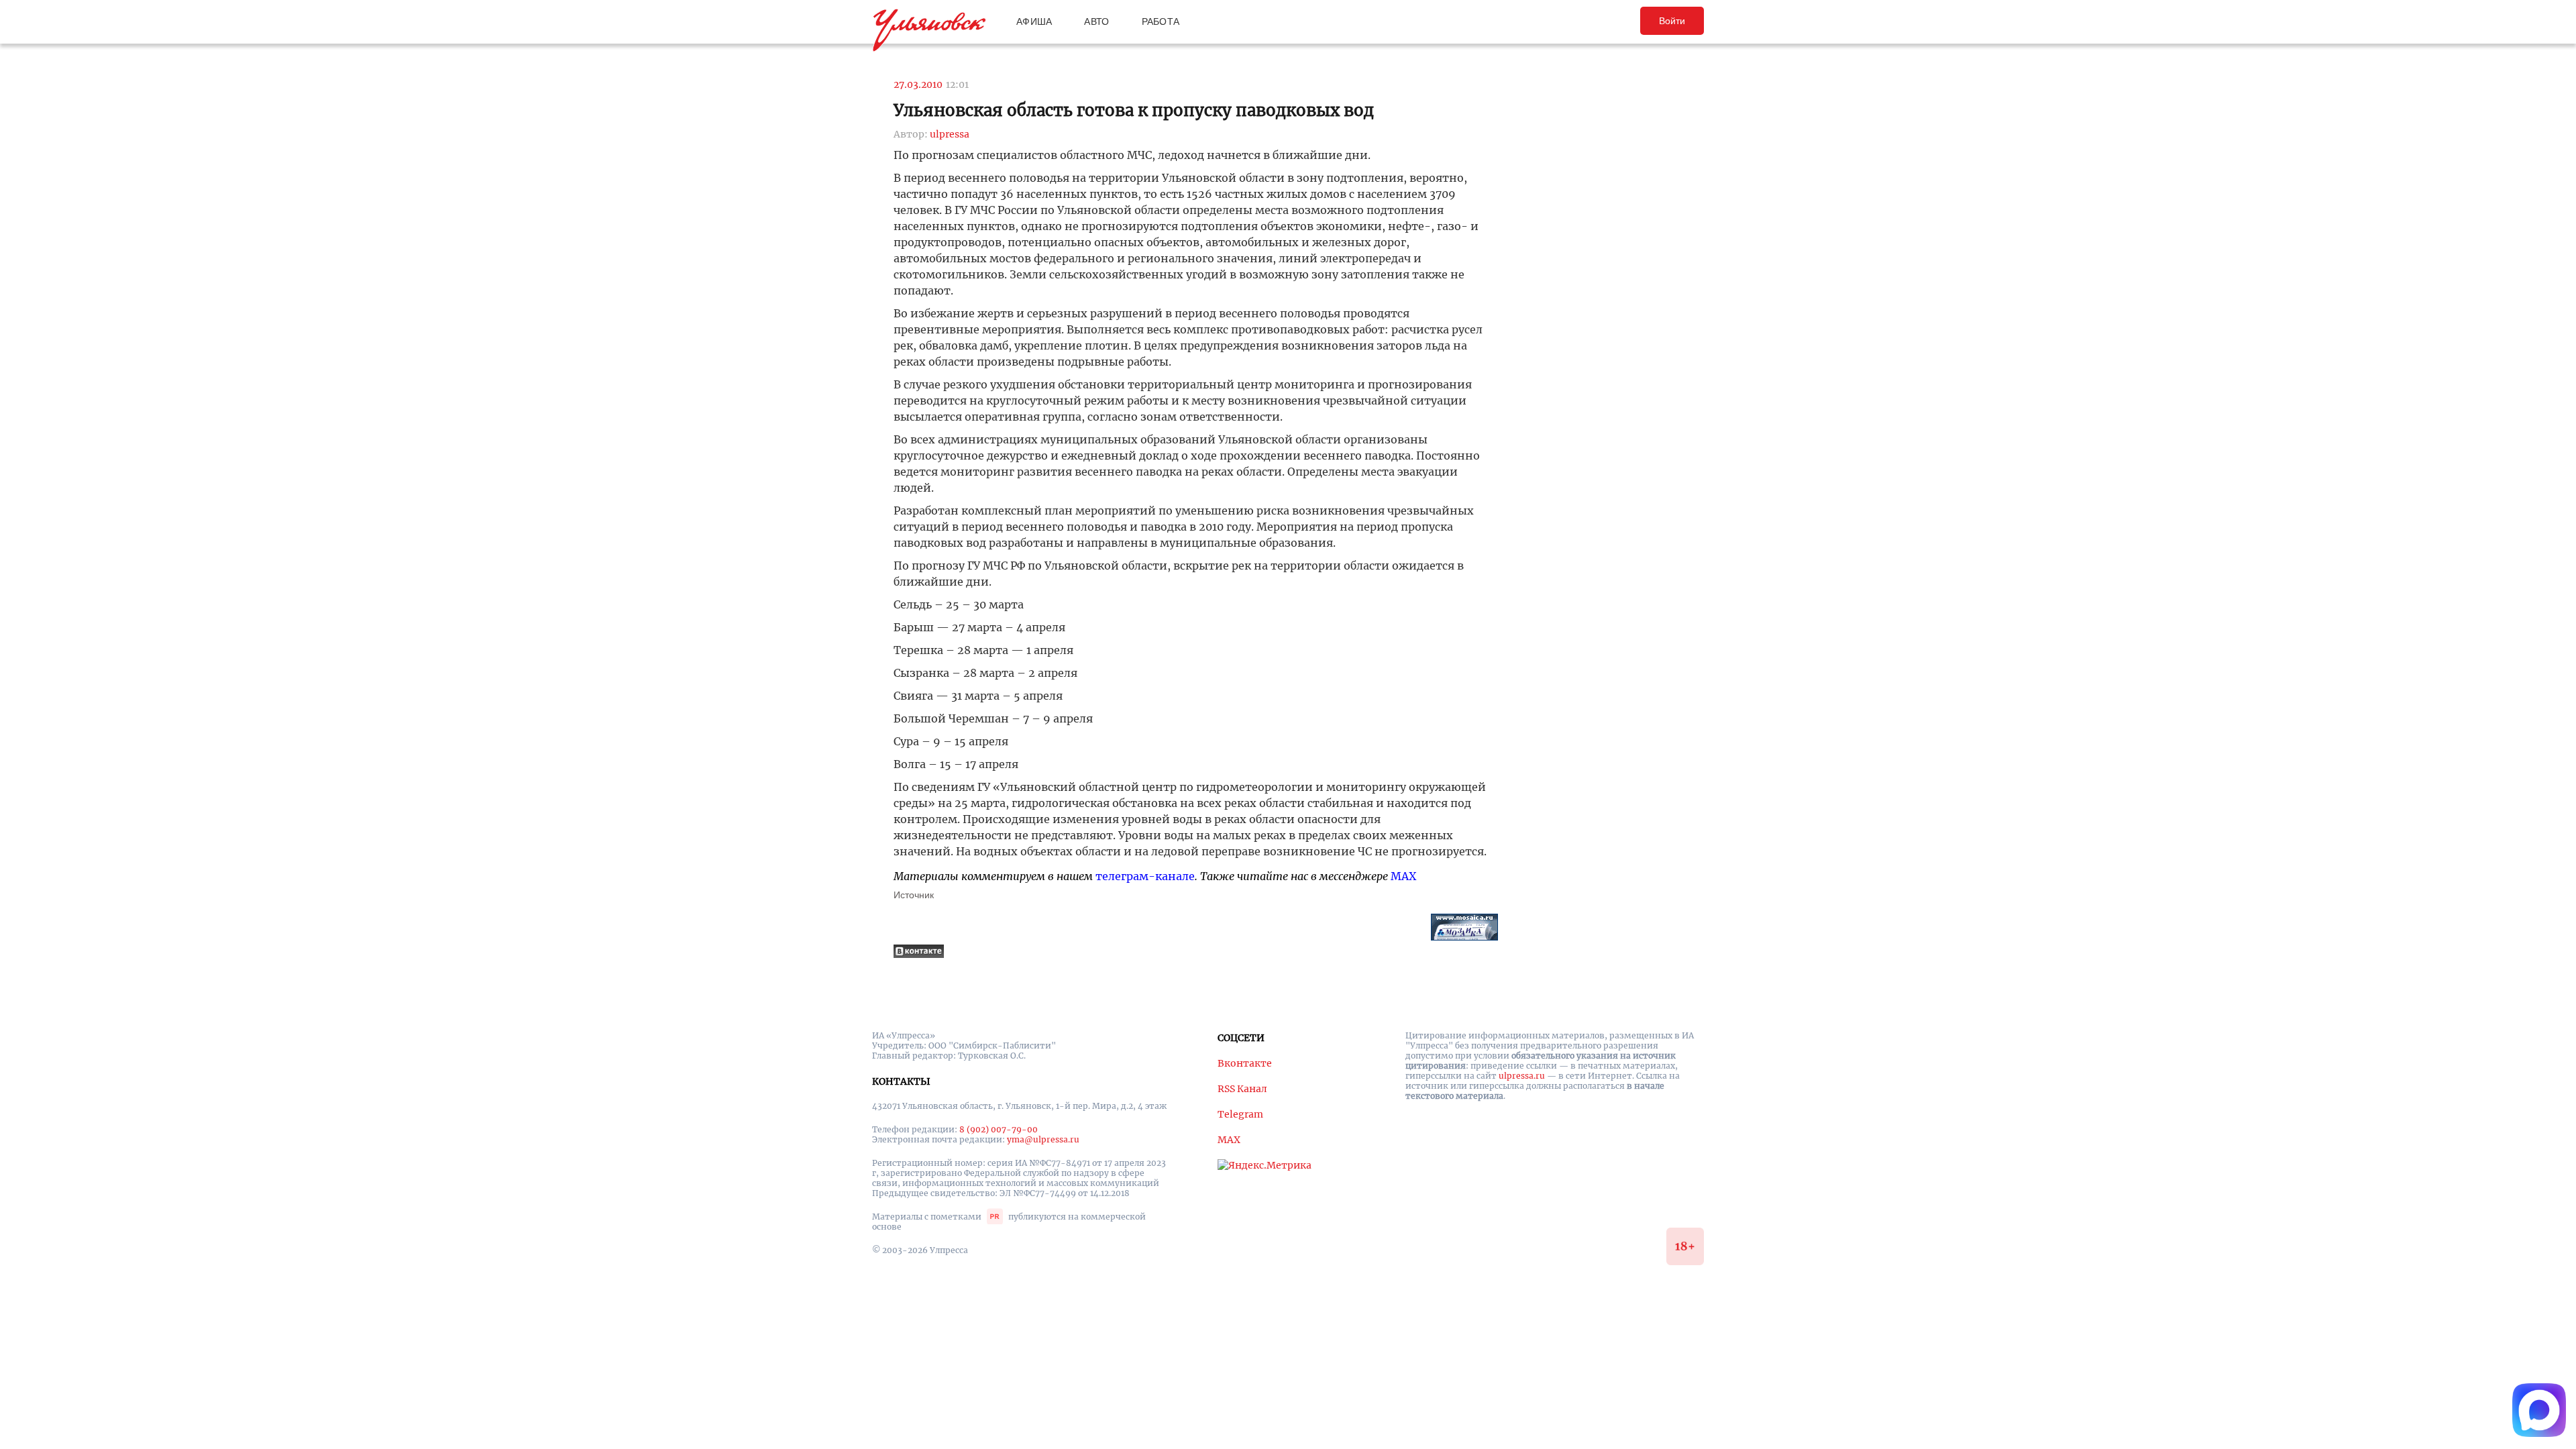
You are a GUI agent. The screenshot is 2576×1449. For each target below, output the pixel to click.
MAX (1403, 876)
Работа (1161, 21)
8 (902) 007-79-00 (999, 1129)
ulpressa (950, 134)
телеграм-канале (1145, 876)
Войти (1672, 21)
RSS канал (1242, 1089)
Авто (1096, 21)
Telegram (1240, 1114)
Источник (914, 895)
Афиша (1034, 21)
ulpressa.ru (1522, 1076)
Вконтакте (1245, 1063)
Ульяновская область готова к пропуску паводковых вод (1134, 110)
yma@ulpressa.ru (1043, 1139)
